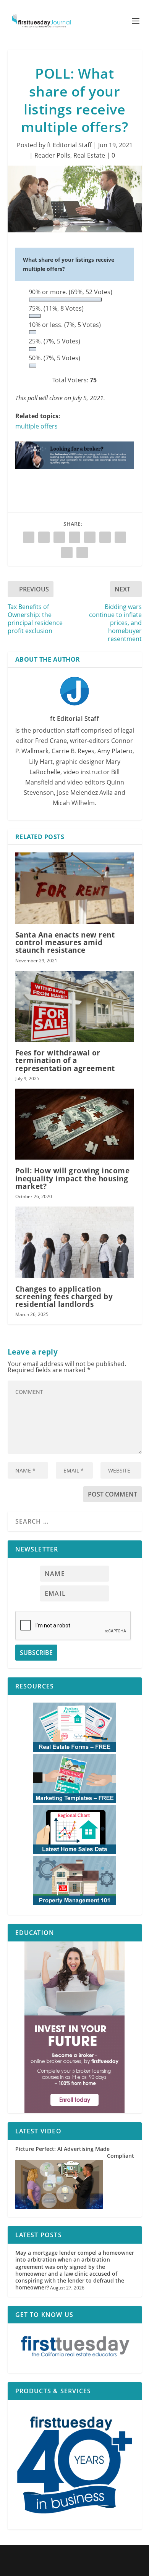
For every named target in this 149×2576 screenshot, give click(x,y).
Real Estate (89, 155)
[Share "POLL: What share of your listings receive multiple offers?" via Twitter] (44, 537)
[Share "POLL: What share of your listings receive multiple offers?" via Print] (82, 553)
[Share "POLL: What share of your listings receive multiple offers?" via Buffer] (105, 537)
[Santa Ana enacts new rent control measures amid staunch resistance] (75, 888)
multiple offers (36, 426)
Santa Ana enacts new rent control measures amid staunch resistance (65, 942)
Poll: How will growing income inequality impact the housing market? (73, 1178)
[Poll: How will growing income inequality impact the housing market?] (75, 1124)
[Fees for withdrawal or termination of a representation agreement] (75, 1006)
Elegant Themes (62, 2555)
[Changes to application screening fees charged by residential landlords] (75, 1242)
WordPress (125, 2555)
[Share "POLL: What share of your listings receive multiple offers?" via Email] (67, 553)
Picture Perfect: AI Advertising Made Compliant (75, 2152)
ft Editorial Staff (69, 145)
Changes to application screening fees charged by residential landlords (64, 1297)
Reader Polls (52, 155)
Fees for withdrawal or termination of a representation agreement (65, 1060)
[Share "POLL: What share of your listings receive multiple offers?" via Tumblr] (59, 537)
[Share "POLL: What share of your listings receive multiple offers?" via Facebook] (29, 537)
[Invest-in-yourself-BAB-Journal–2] (75, 2027)
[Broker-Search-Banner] (75, 476)
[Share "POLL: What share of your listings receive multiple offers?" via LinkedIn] (90, 537)
